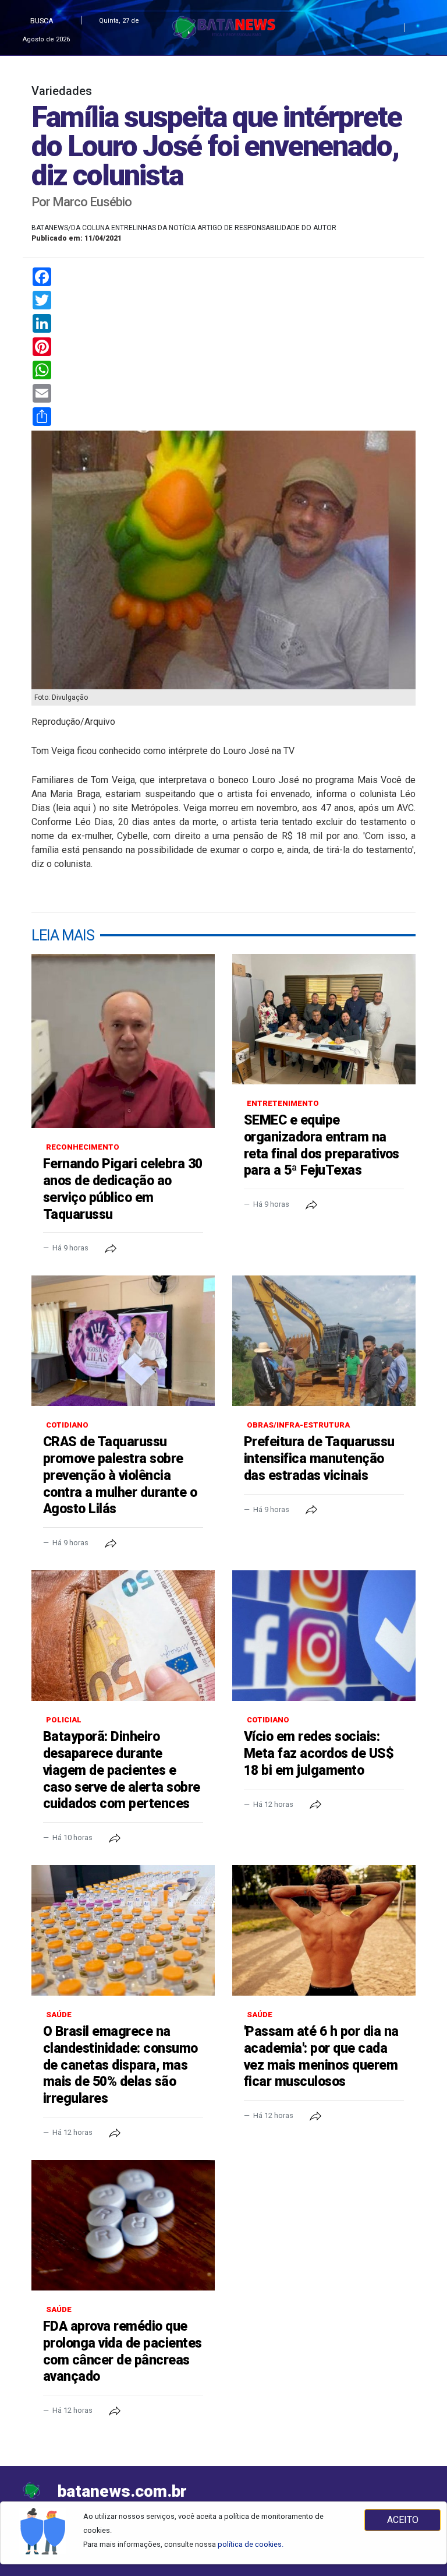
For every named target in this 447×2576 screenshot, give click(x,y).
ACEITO (403, 2520)
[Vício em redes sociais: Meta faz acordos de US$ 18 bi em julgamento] (324, 1636)
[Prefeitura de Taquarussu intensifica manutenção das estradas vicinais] (324, 1341)
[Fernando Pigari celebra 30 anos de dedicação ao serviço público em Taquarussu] (123, 1041)
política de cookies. (251, 2544)
